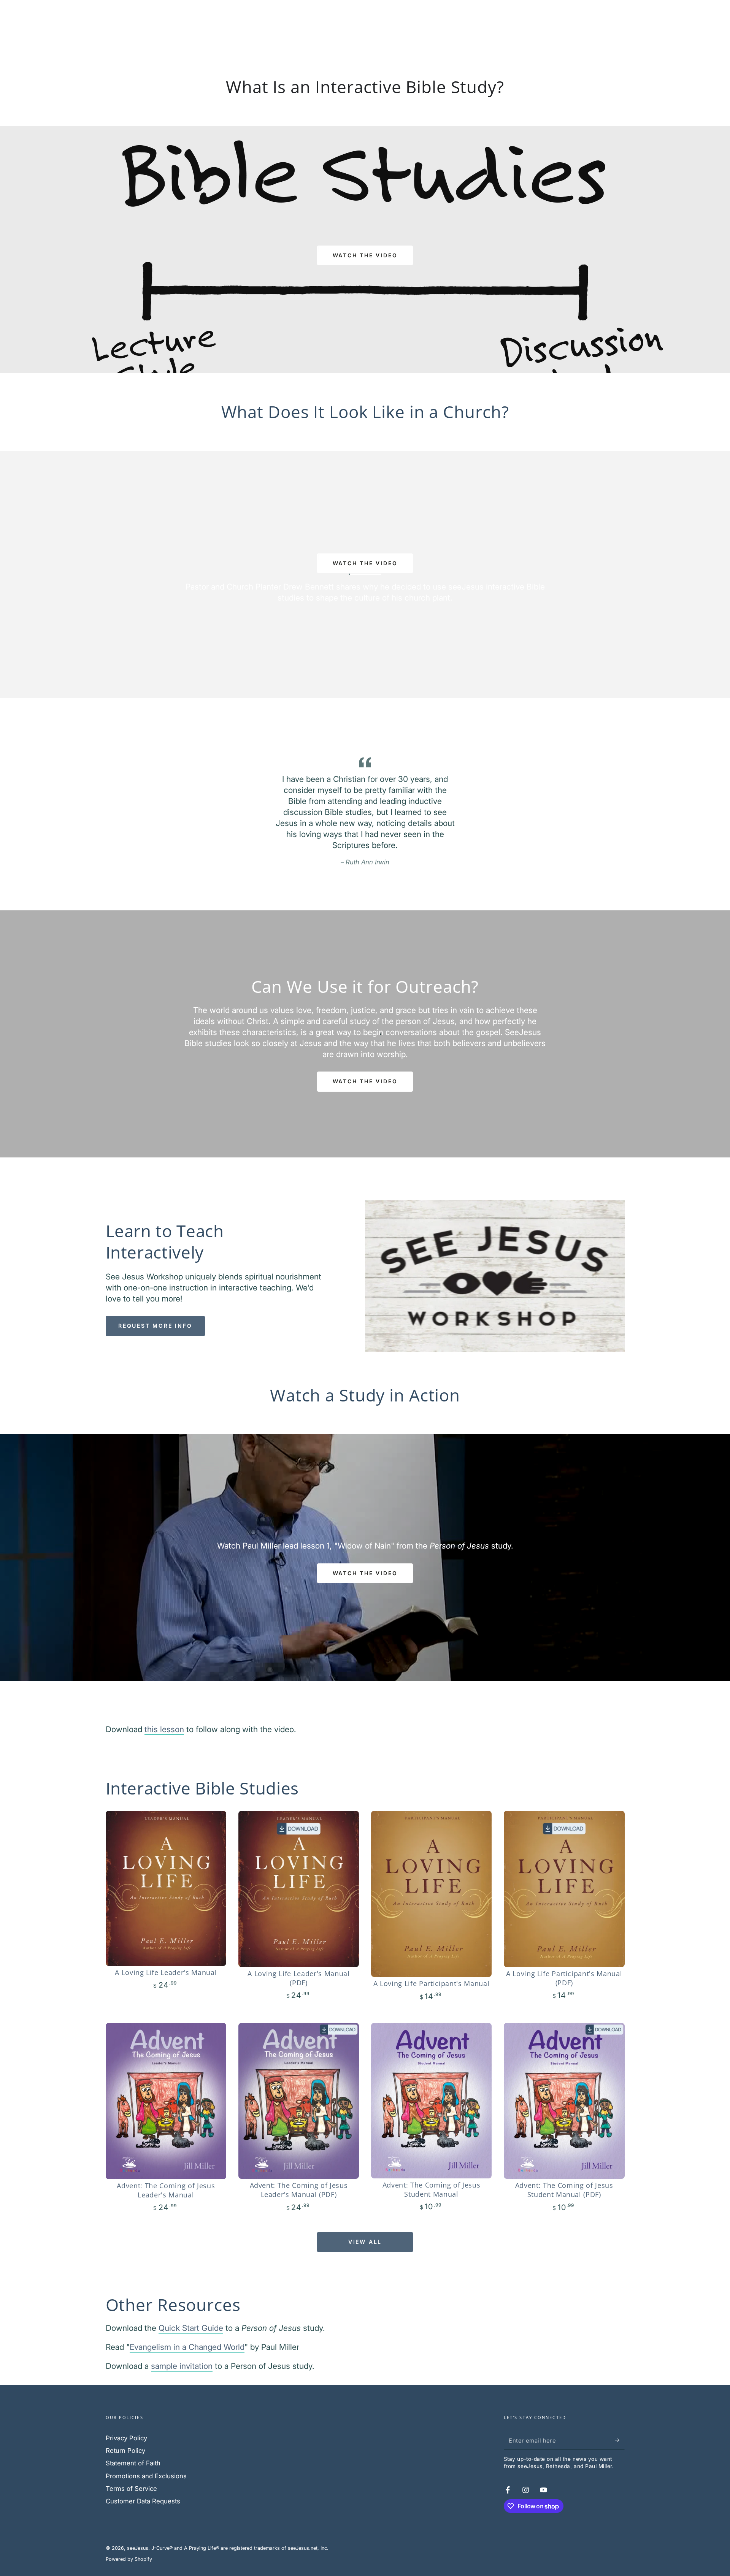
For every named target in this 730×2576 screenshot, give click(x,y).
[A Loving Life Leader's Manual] (166, 1888)
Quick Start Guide (191, 2328)
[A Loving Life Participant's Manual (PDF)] (564, 1889)
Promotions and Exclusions (146, 2476)
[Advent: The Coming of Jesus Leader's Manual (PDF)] (299, 2101)
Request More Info (155, 1326)
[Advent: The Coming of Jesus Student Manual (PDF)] (564, 2101)
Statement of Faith (133, 2463)
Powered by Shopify (129, 2559)
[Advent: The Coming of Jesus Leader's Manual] (166, 2101)
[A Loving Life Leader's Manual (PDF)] (299, 1889)
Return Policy (125, 2451)
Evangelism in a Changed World (187, 2347)
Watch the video (365, 255)
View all (365, 2242)
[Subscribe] (620, 2440)
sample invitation (182, 2366)
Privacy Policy (126, 2438)
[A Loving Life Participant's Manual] (432, 1894)
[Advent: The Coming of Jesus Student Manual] (432, 2101)
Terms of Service (131, 2489)
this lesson (164, 1729)
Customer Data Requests (143, 2501)
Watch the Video (365, 1081)
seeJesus (138, 2548)
